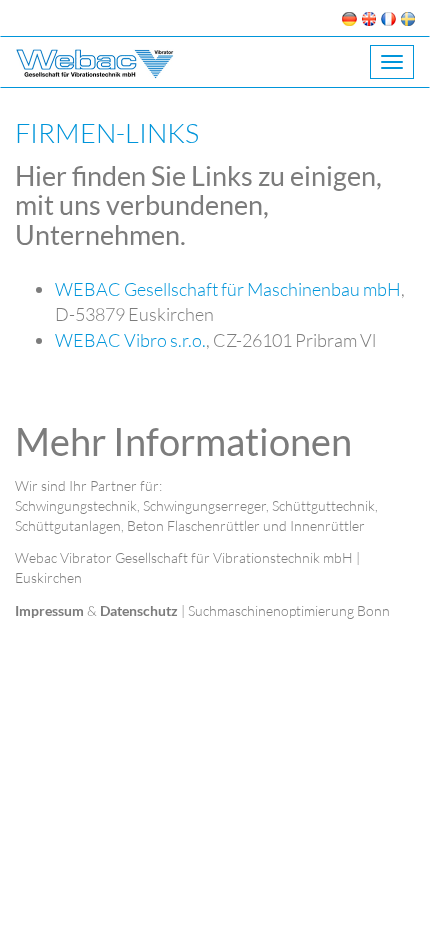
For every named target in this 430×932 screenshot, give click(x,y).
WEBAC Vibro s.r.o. (130, 340)
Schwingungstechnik (76, 505)
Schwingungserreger (204, 505)
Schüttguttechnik (323, 505)
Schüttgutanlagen (68, 525)
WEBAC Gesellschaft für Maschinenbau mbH (228, 289)
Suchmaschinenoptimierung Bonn (289, 610)
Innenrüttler (327, 525)
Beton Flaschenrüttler (193, 525)
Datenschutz (139, 610)
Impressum (49, 610)
